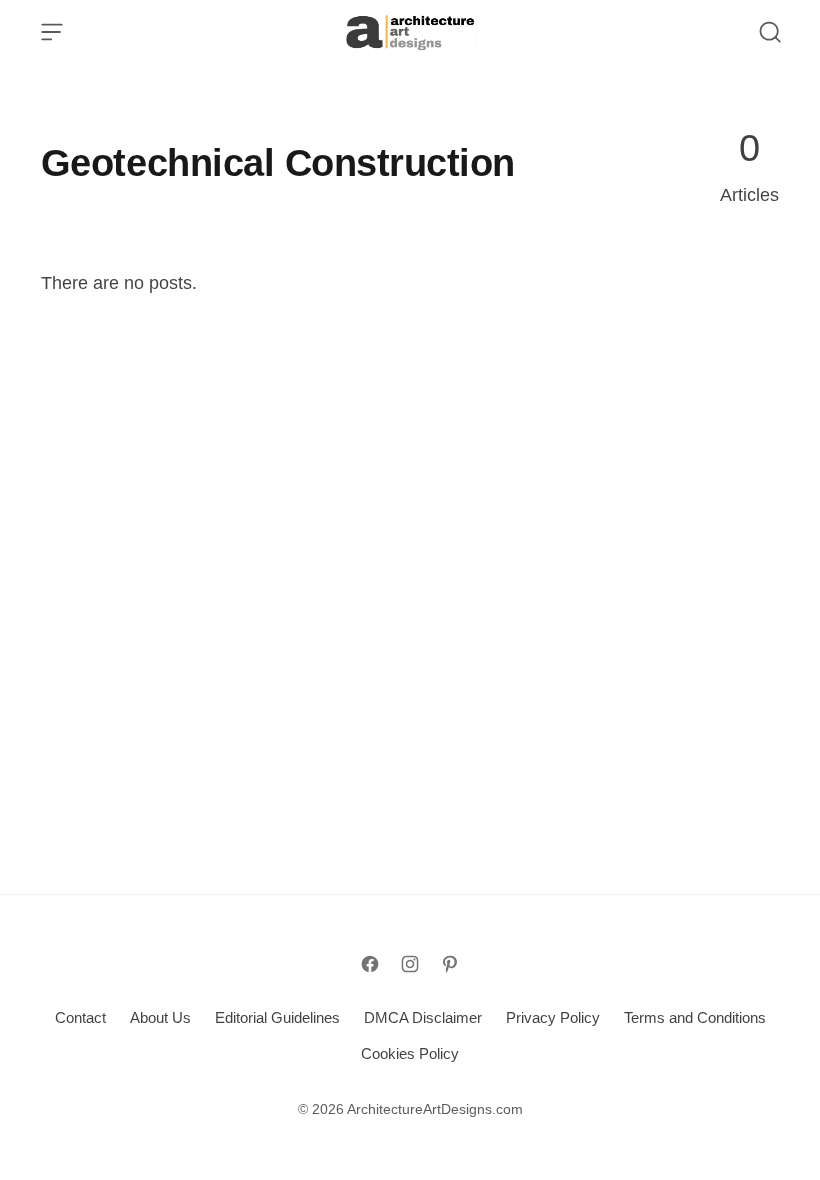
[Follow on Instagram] (410, 964)
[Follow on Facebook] (370, 964)
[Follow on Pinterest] (450, 964)
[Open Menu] (52, 32)
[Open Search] (770, 32)
